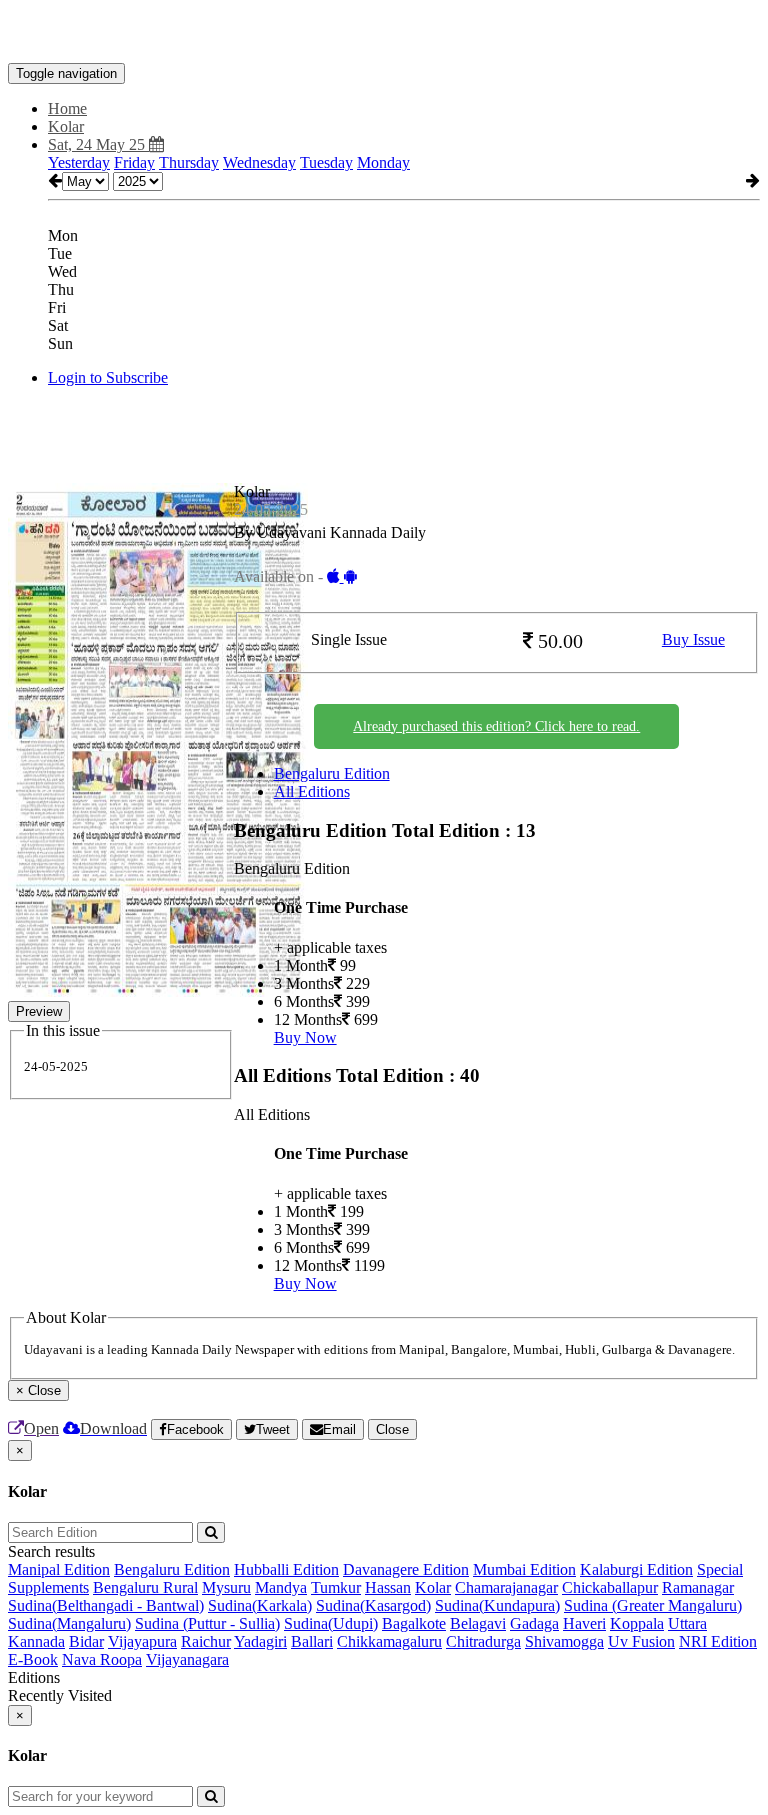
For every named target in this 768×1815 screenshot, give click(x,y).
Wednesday (259, 162)
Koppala (637, 1623)
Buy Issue (693, 639)
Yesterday (79, 162)
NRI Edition (718, 1641)
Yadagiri (260, 1641)
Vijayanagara (187, 1659)
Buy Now (305, 1037)
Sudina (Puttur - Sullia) (207, 1623)
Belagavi (478, 1623)
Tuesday (326, 162)
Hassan (388, 1587)
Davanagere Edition (406, 1569)
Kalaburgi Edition (636, 1569)
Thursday (189, 162)
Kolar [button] (66, 126)
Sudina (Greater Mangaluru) (653, 1605)
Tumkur (336, 1587)
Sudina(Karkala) (260, 1605)
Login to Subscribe (108, 377)
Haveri (584, 1623)
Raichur (206, 1641)
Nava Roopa (102, 1659)
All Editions (312, 791)
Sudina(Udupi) (331, 1623)
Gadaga (534, 1623)
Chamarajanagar (506, 1587)
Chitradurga (483, 1641)
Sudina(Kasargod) (373, 1605)
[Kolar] (384, 33)
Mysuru (226, 1587)
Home (67, 108)
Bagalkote (414, 1623)
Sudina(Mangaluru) (69, 1623)
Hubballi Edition (286, 1569)
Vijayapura (142, 1641)
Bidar (86, 1641)
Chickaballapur (610, 1587)
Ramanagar (698, 1587)
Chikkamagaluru (389, 1641)
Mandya (281, 1587)
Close (392, 1429)
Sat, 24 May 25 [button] (98, 144)
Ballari (312, 1641)
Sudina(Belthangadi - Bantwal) (106, 1605)
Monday (383, 162)
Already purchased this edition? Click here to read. (496, 726)
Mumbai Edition (524, 1569)
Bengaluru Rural (145, 1587)
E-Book (33, 1659)
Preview (39, 1011)
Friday (134, 162)
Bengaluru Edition (332, 773)
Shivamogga (564, 1641)
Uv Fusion (641, 1641)
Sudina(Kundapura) (497, 1605)
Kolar (433, 1587)
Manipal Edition (59, 1569)
